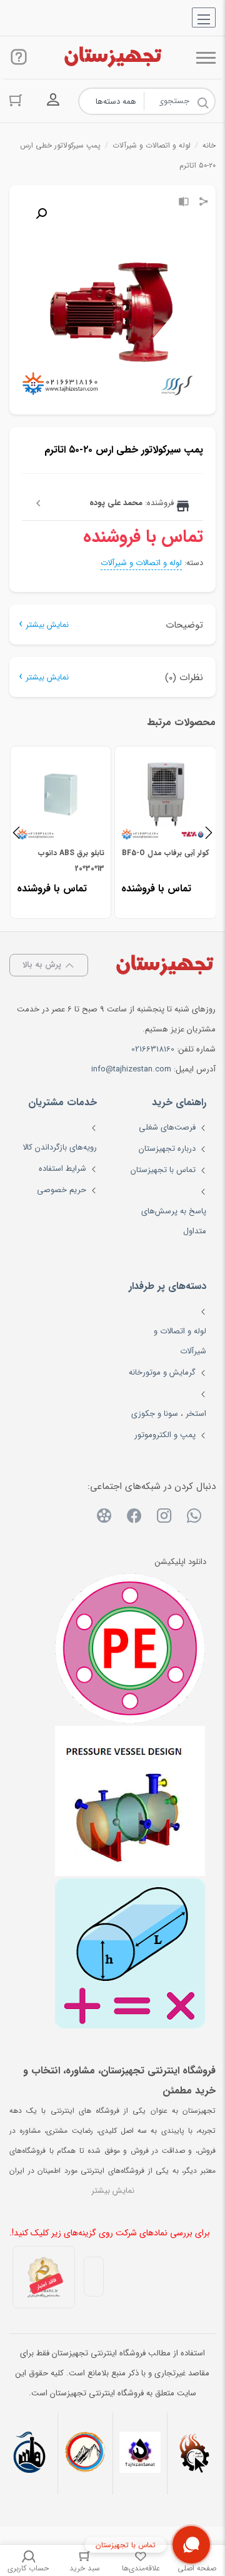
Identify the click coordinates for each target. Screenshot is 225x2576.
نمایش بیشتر (47, 625)
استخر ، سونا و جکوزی (169, 1414)
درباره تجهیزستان (167, 1149)
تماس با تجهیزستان (163, 1170)
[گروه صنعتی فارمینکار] (30, 2454)
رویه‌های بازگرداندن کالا (60, 1147)
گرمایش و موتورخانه (162, 1372)
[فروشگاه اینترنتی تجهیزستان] (112, 58)
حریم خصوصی (62, 1190)
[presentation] (16, 832)
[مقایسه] (184, 203)
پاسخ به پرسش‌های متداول (174, 1221)
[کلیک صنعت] (195, 2454)
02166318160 (153, 1049)
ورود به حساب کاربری (53, 100)
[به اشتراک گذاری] (204, 203)
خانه (209, 145)
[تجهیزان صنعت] (140, 2454)
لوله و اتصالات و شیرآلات (152, 145)
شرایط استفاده (62, 1169)
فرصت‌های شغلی (167, 1127)
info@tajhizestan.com (131, 1069)
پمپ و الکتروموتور (165, 1435)
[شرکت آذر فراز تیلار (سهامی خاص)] (85, 2454)
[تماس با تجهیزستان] (191, 2545)
